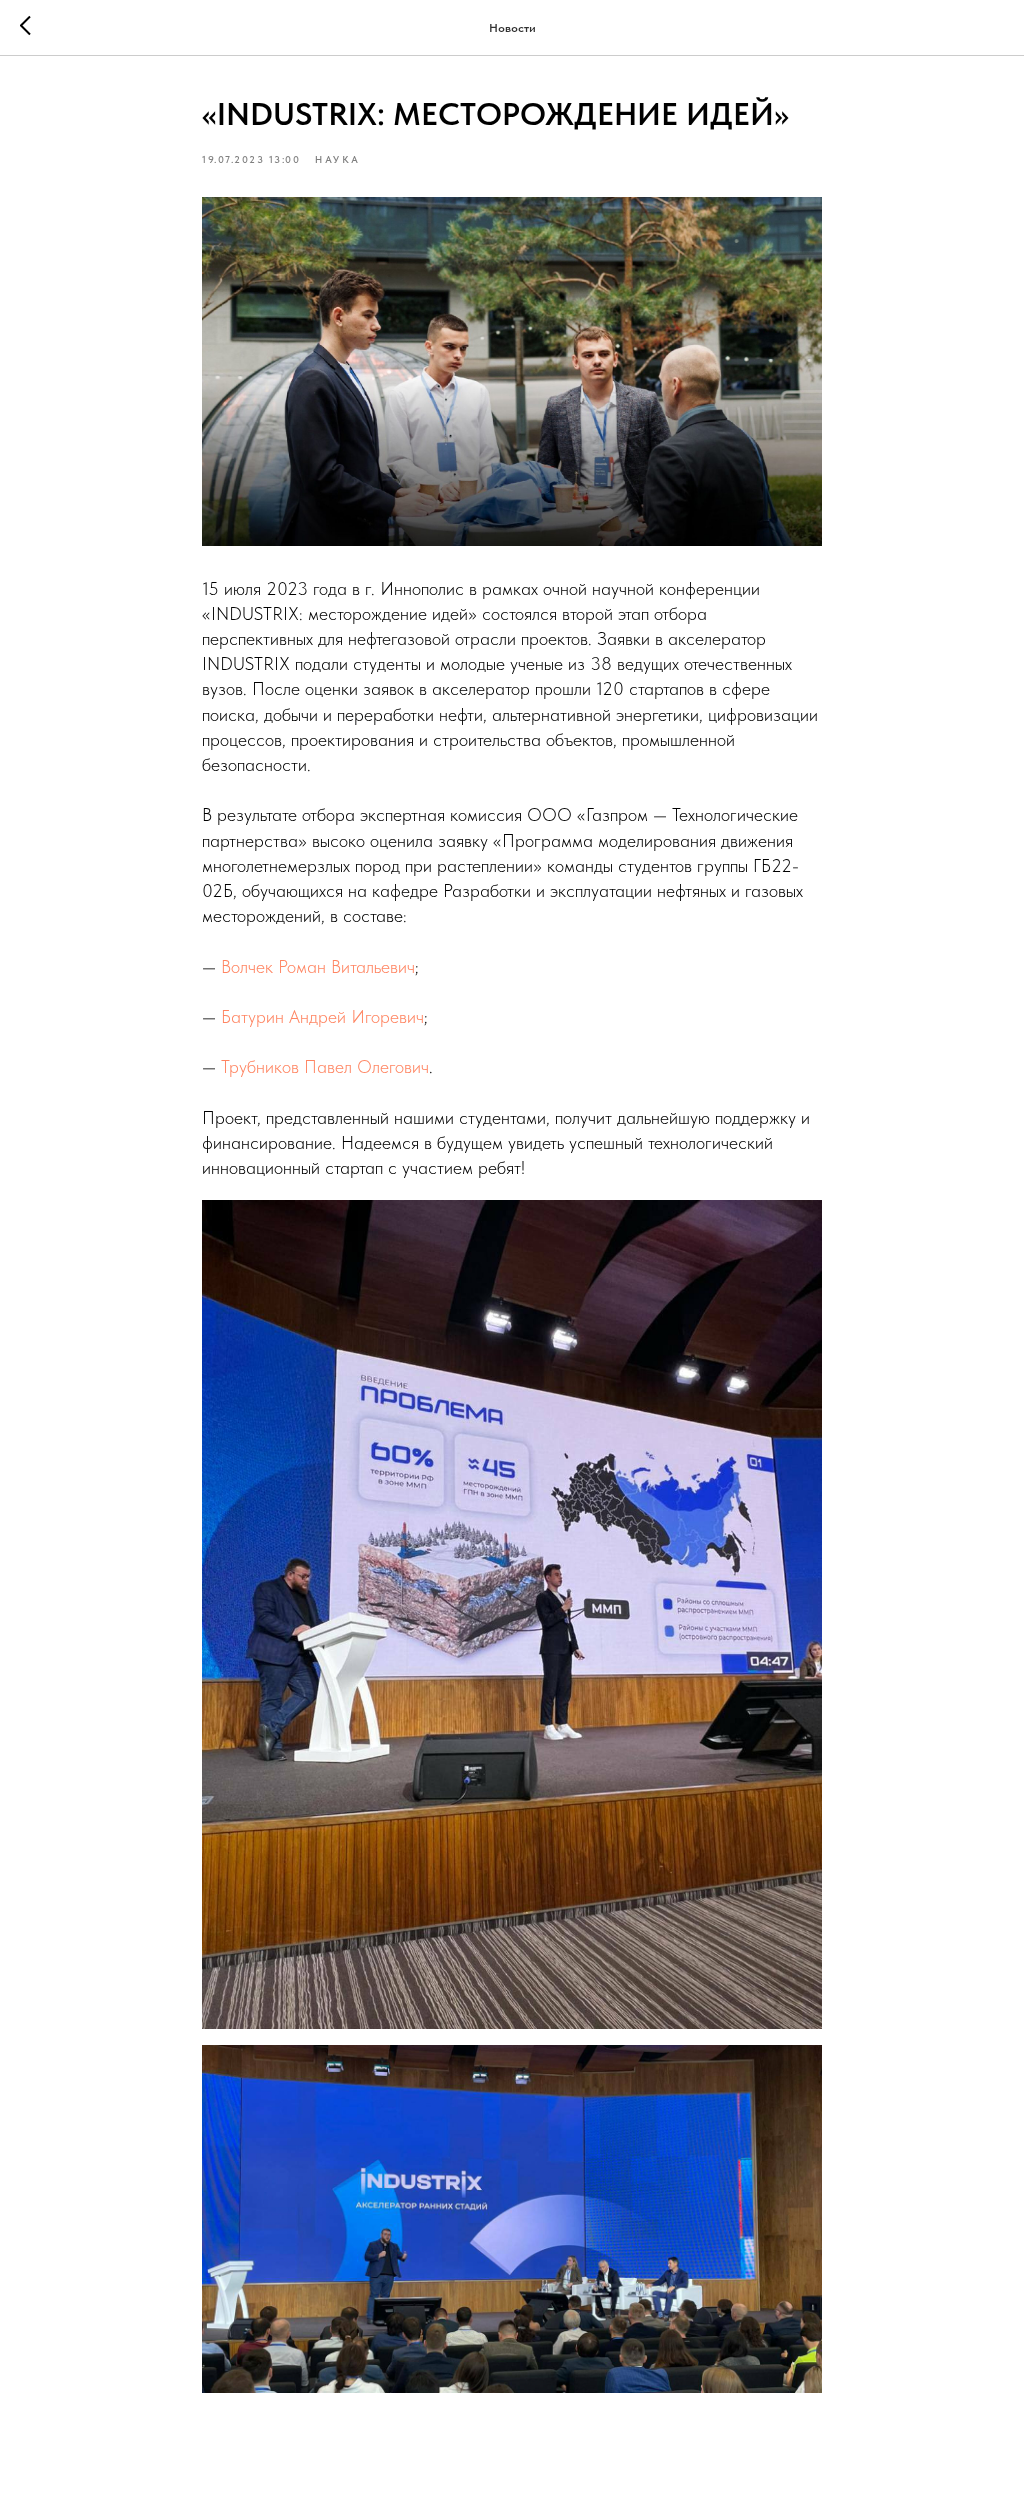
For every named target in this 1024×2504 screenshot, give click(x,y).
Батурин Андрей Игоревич (322, 1016)
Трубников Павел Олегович (325, 1066)
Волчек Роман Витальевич (318, 966)
